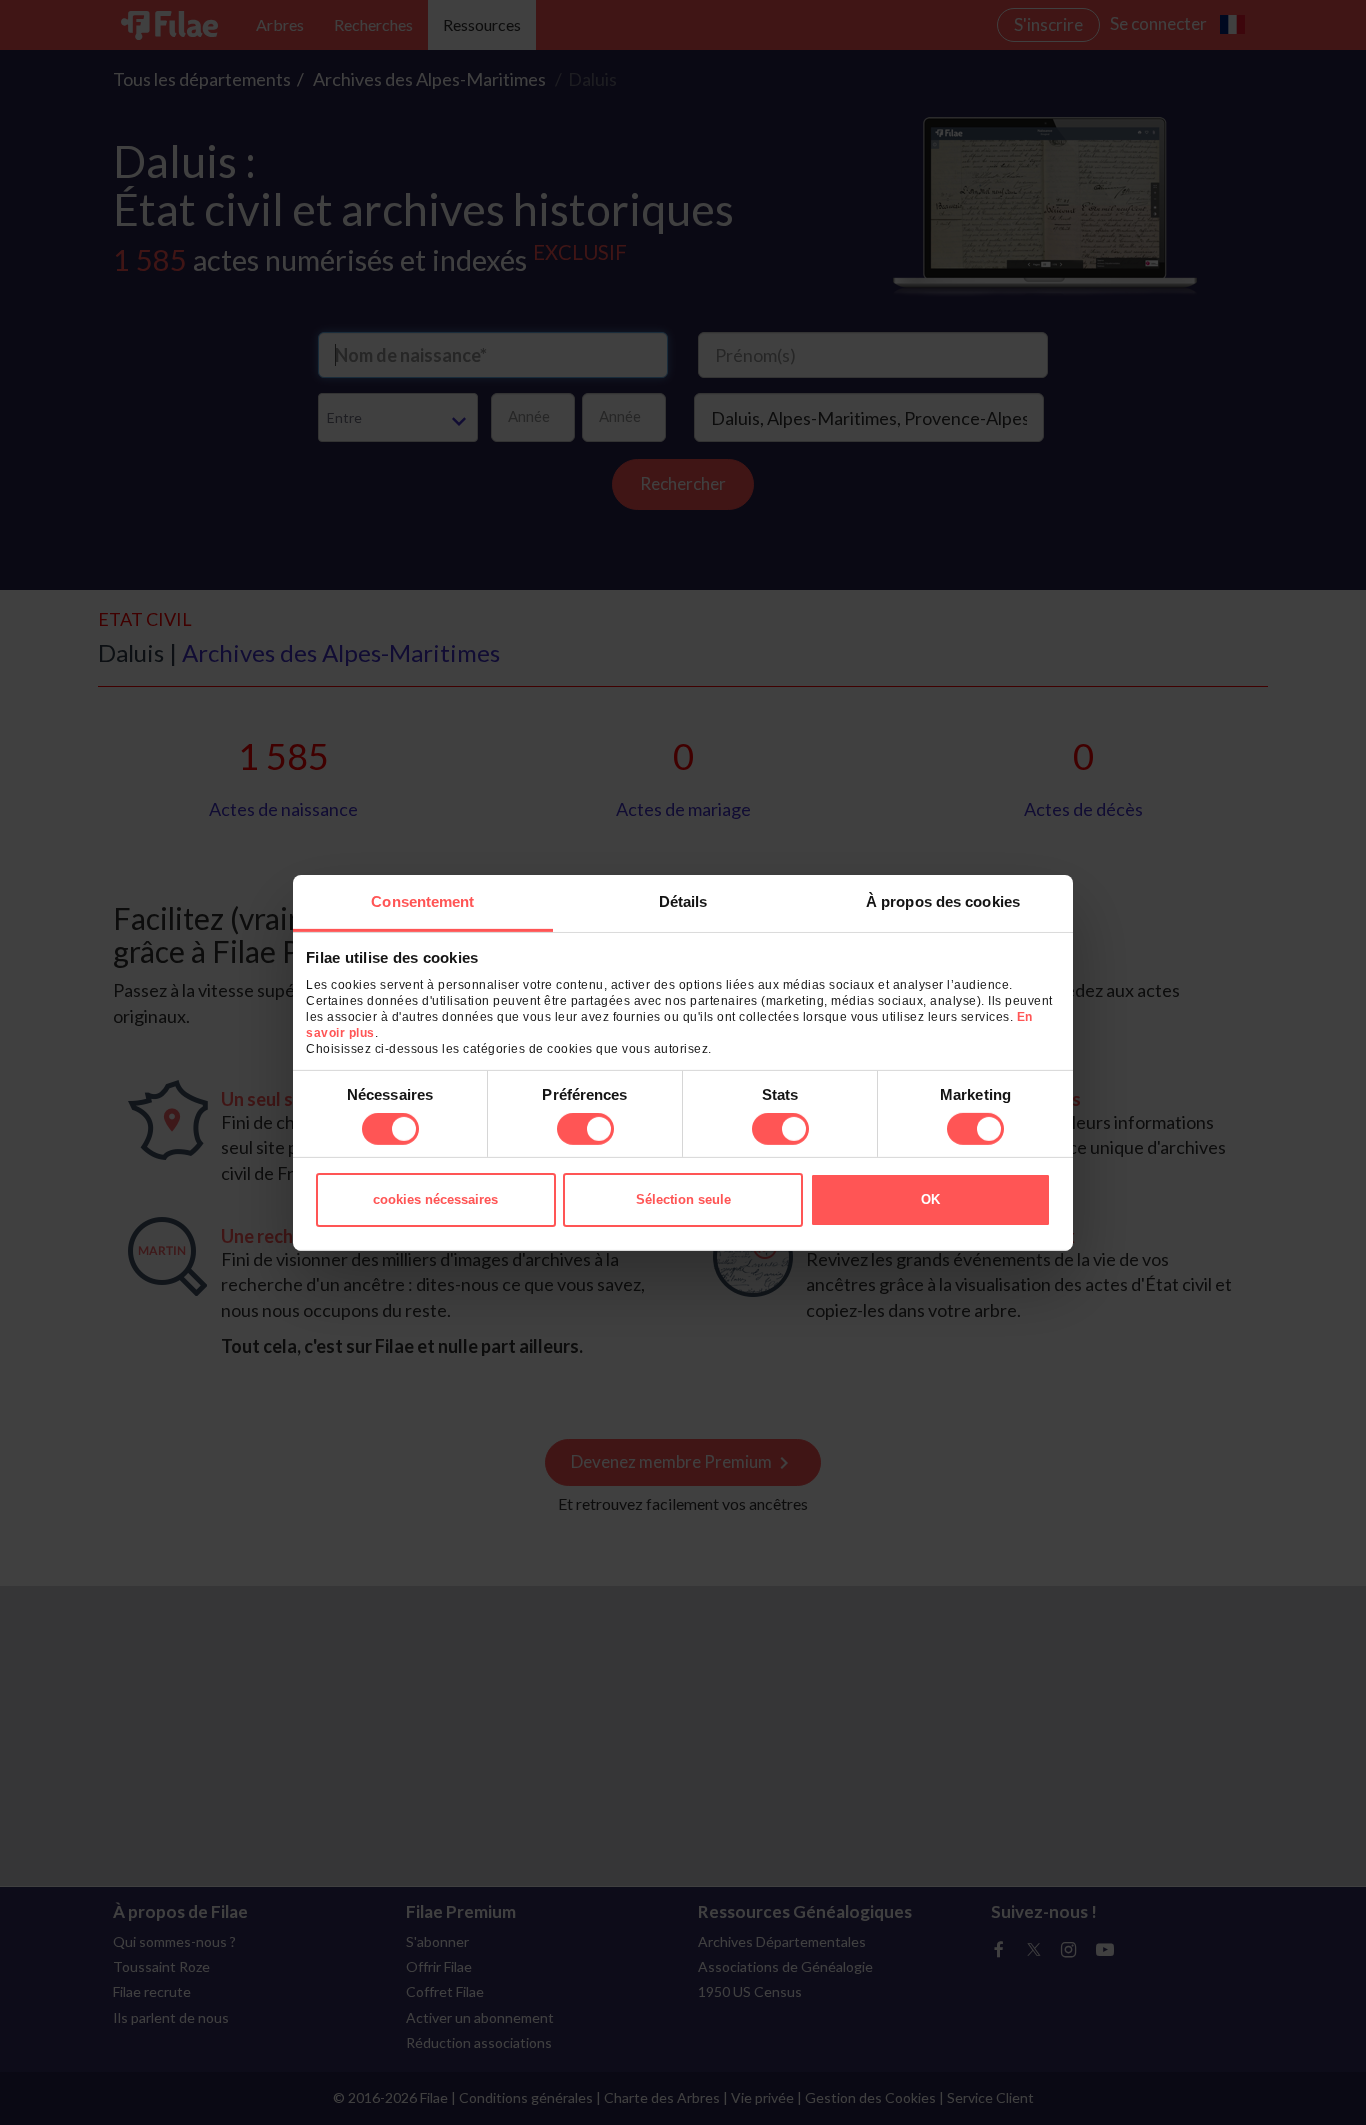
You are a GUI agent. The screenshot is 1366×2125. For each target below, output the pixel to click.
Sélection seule (683, 1199)
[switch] (585, 1129)
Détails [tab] (683, 900)
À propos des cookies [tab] (943, 900)
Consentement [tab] (422, 900)
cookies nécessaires (435, 1199)
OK (930, 1199)
